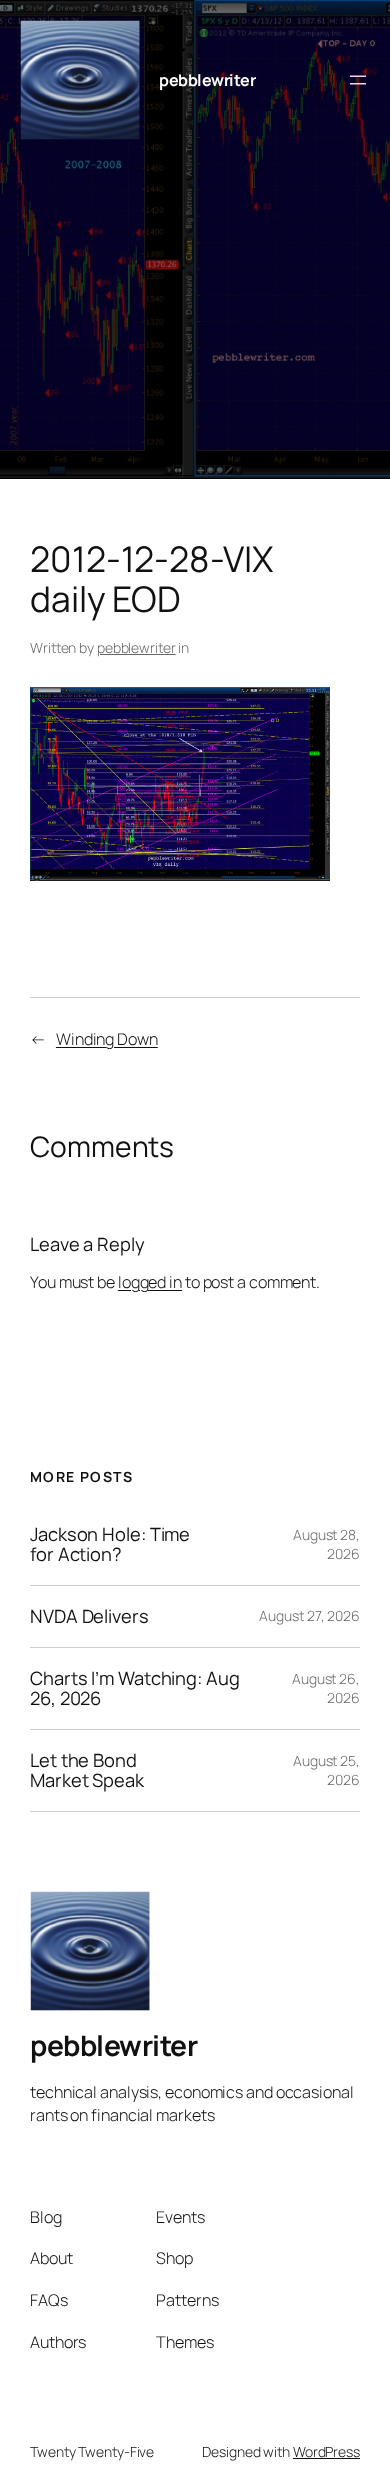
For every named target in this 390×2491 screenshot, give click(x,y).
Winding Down (107, 1039)
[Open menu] (358, 80)
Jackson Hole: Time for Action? (110, 1544)
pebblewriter (207, 80)
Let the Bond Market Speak (87, 1770)
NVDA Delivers (89, 1616)
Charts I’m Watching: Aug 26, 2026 (135, 1688)
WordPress (326, 2451)
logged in (150, 1282)
